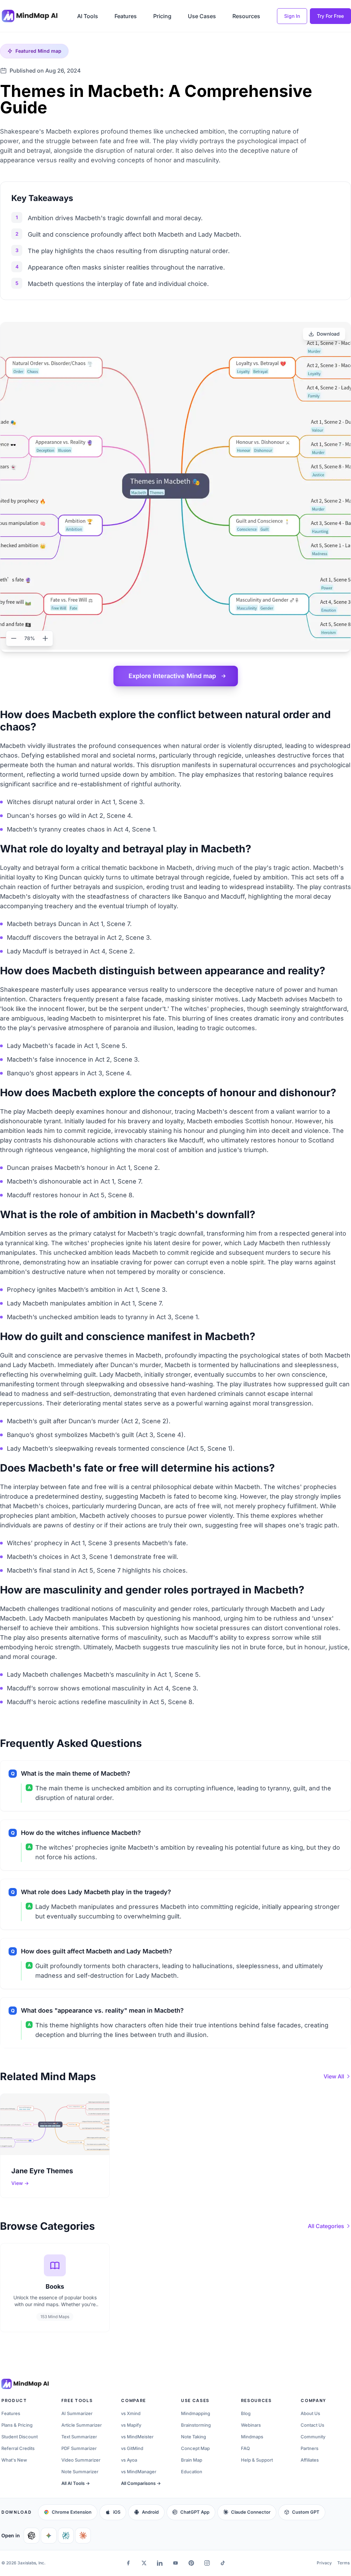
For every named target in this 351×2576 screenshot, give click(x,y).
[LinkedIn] (160, 2563)
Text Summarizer (79, 2437)
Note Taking (193, 2437)
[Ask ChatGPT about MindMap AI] (32, 2536)
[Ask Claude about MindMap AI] (83, 2536)
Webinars (251, 2425)
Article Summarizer (82, 2425)
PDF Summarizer (79, 2448)
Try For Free (330, 16)
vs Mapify (131, 2425)
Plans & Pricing (17, 2425)
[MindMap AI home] (25, 2384)
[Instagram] (207, 2563)
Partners (310, 2448)
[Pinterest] (191, 2563)
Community (313, 2437)
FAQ (245, 2448)
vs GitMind (132, 2448)
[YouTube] (175, 2563)
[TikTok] (223, 2563)
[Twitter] (144, 2563)
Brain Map (192, 2460)
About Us (310, 2413)
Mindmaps (252, 2437)
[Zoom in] (45, 638)
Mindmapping (196, 2413)
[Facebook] (128, 2563)
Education (192, 2472)
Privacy (324, 2563)
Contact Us (312, 2425)
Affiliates (310, 2460)
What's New (14, 2460)
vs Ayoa (129, 2460)
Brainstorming (196, 2425)
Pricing (162, 16)
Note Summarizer (80, 2472)
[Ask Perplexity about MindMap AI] (66, 2536)
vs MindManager (139, 2472)
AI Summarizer (77, 2413)
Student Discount (20, 2437)
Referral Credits (18, 2448)
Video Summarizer (81, 2460)
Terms (343, 2563)
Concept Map (195, 2448)
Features (126, 16)
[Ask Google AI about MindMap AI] (49, 2536)
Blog (246, 2413)
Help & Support (257, 2460)
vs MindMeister (137, 2437)
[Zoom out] (14, 638)
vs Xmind (131, 2413)
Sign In (292, 16)
